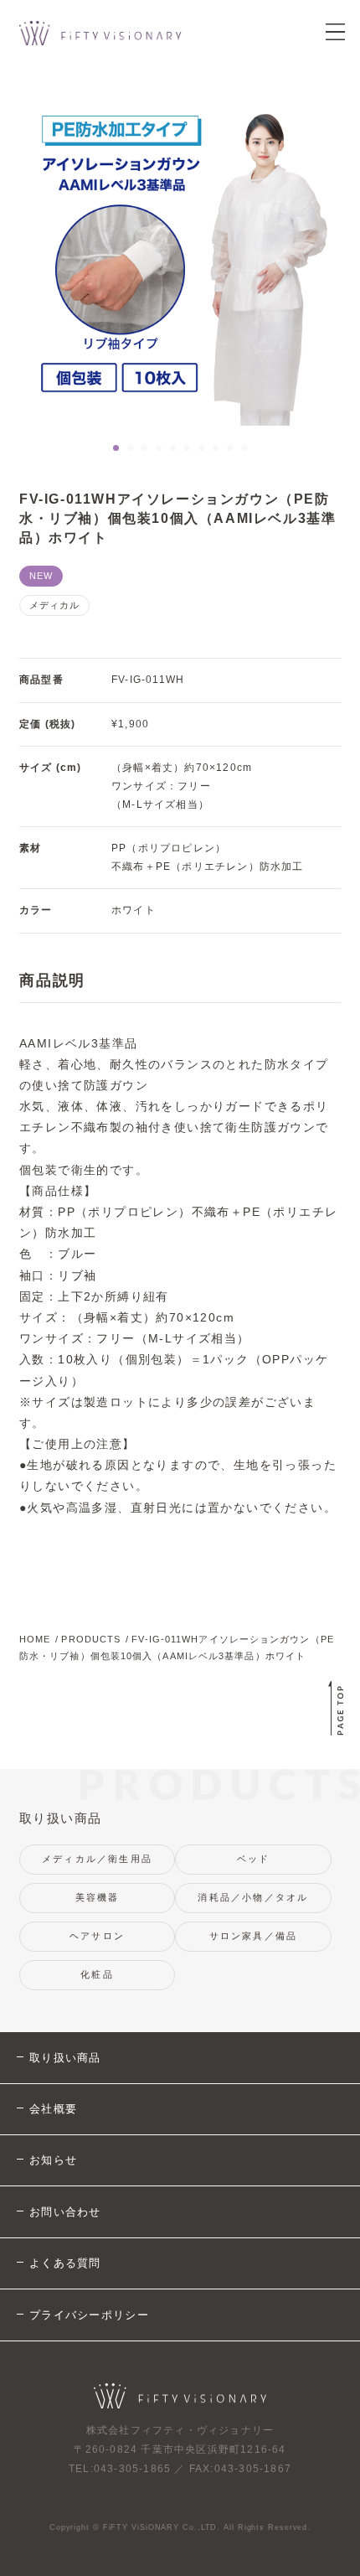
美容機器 (98, 1897)
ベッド (254, 1859)
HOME (35, 1639)
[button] (116, 448)
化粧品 (97, 1974)
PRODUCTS (91, 1639)
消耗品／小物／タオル (253, 1897)
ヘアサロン (97, 1936)
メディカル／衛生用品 (97, 1859)
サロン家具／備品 (254, 1936)
